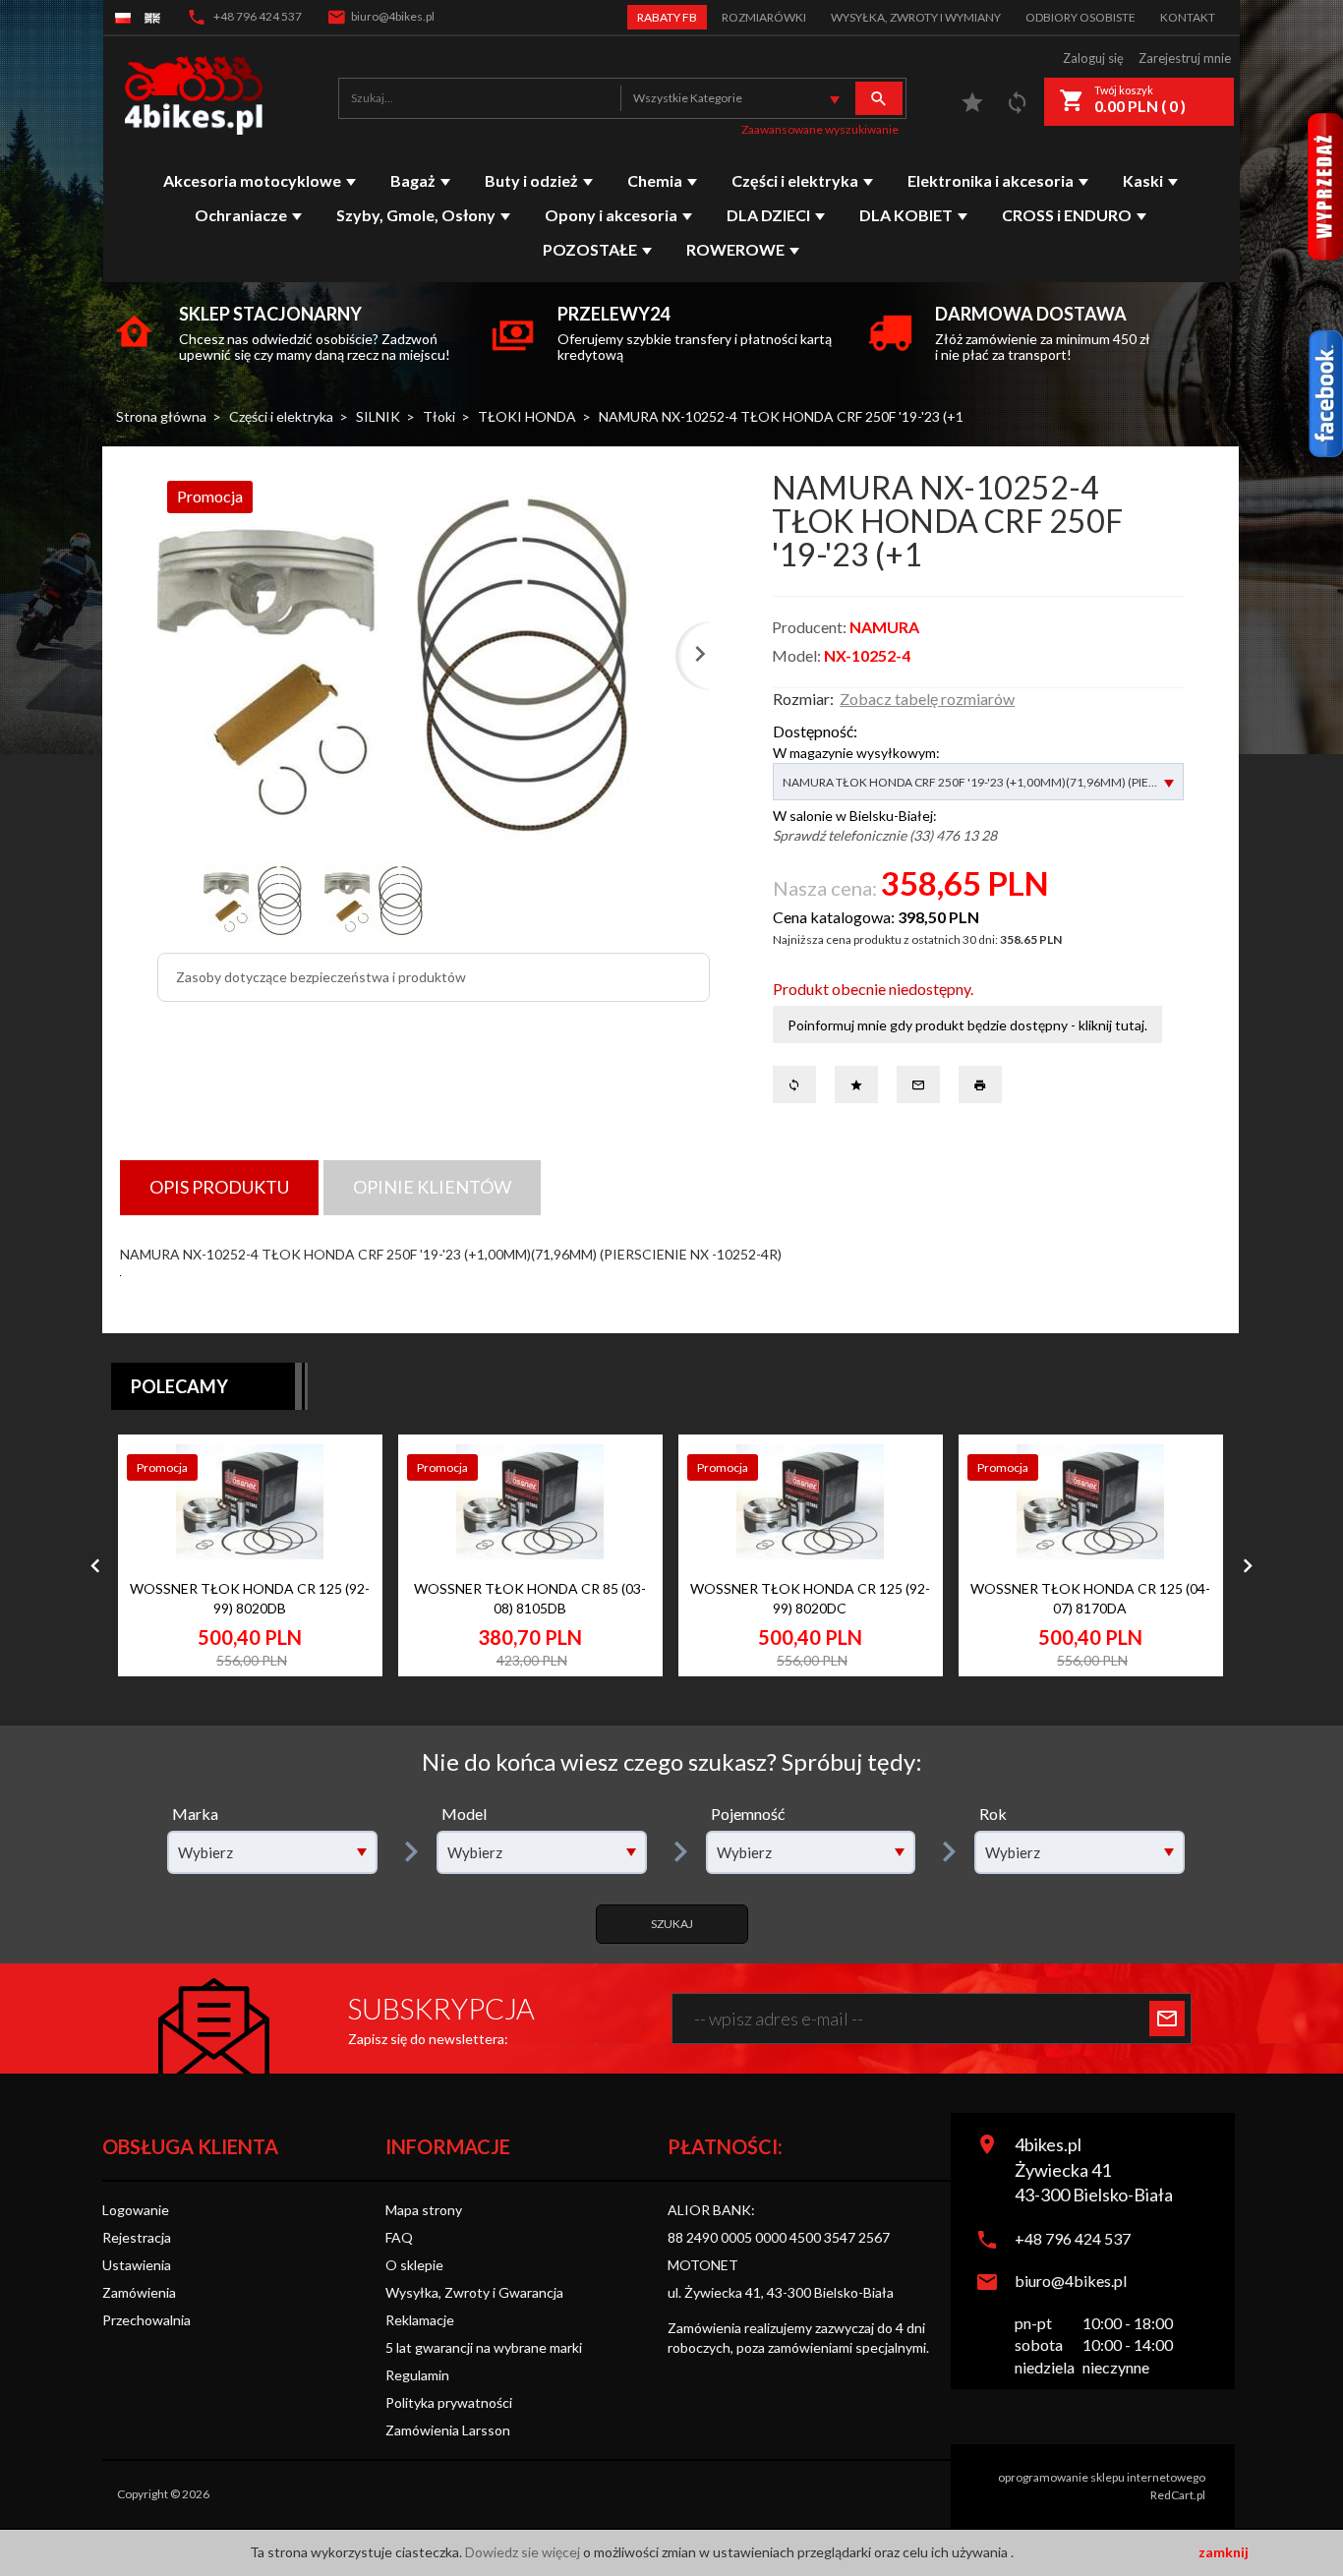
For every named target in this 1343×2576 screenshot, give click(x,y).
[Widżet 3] (1325, 187)
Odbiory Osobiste (1080, 17)
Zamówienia (139, 2292)
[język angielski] (152, 17)
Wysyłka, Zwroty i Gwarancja (474, 2292)
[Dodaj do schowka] (343, 1512)
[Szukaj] (879, 98)
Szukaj (672, 1924)
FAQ (399, 2237)
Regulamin (417, 2375)
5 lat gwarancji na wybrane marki (484, 2347)
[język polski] (123, 17)
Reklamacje (420, 2320)
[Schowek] (972, 107)
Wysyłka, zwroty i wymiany (916, 17)
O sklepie (414, 2265)
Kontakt (1188, 17)
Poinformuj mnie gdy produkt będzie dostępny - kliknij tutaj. (967, 1025)
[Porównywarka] (1018, 107)
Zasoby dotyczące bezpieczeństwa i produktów (321, 977)
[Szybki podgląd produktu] (343, 1466)
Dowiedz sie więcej (524, 2552)
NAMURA (884, 627)
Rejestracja (137, 2237)
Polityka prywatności (449, 2402)
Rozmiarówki (764, 17)
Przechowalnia (146, 2320)
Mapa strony (424, 2210)
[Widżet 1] (1325, 394)
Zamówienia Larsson (448, 2430)
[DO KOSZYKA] (343, 1614)
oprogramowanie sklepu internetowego (1102, 2477)
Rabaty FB (667, 17)
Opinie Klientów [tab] (432, 1187)
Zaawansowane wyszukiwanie (820, 129)
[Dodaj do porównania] (343, 1557)
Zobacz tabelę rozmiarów (927, 699)
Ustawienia (137, 2265)
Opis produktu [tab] (219, 1187)
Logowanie (136, 2210)
